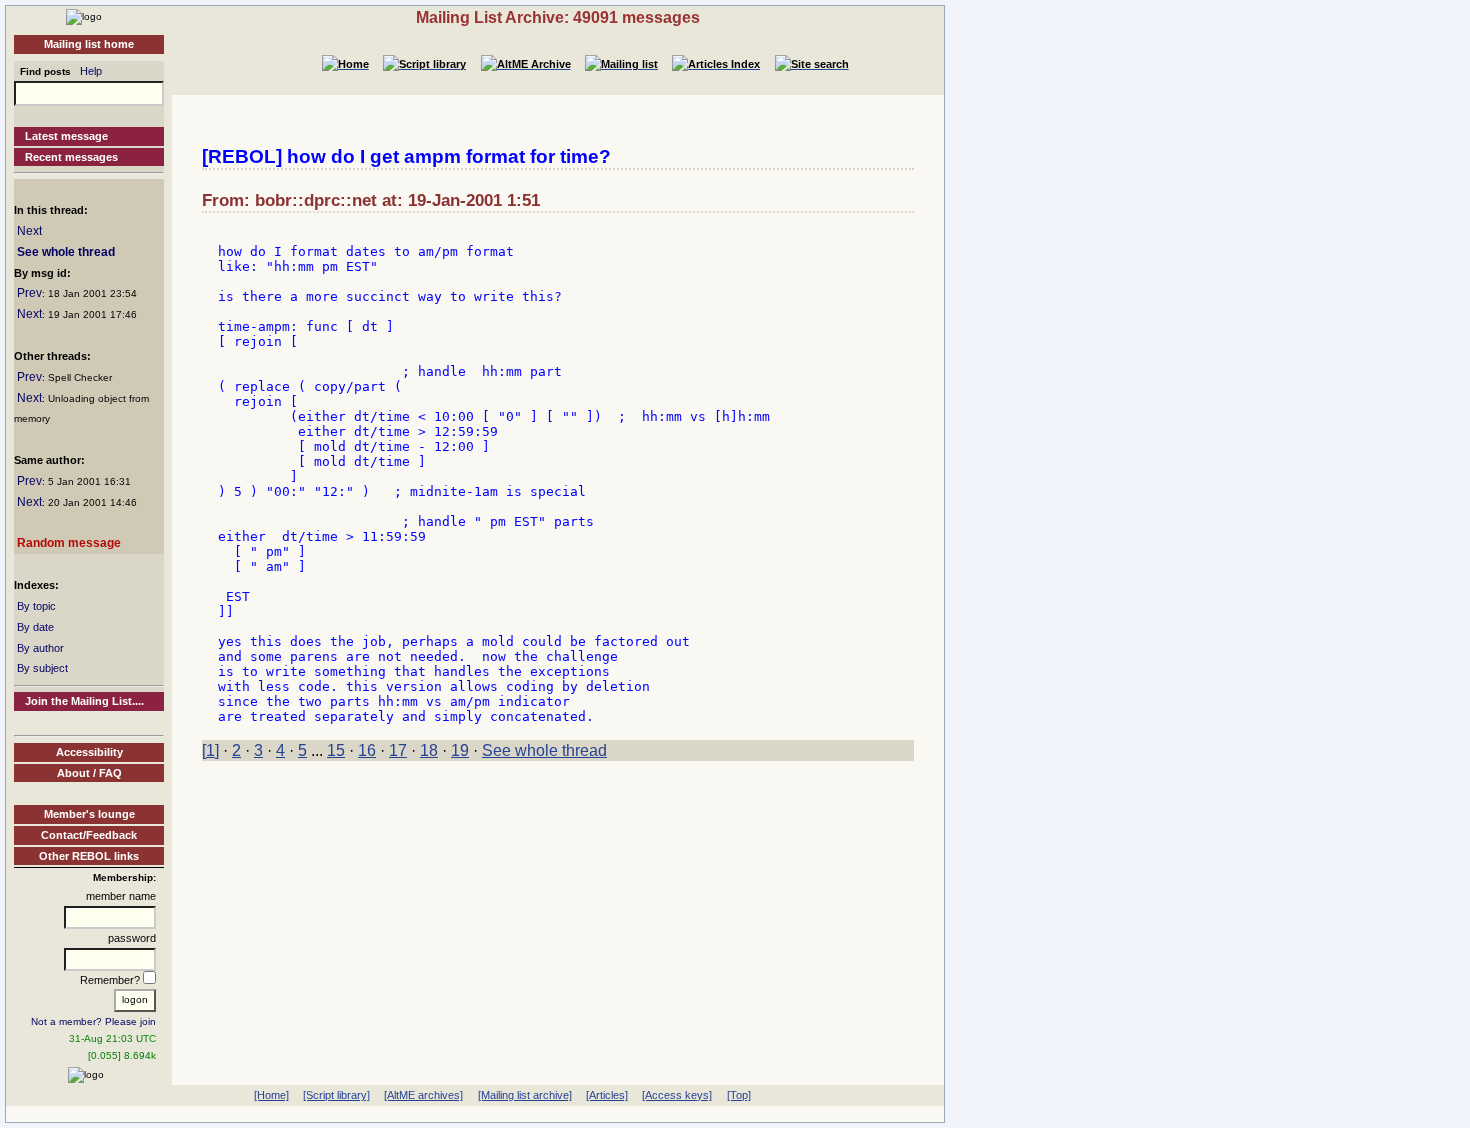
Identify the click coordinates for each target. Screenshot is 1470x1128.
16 (367, 750)
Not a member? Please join (93, 1021)
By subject (42, 668)
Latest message (66, 136)
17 (398, 750)
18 (429, 750)
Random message (69, 543)
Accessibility (89, 752)
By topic (36, 606)
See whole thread (66, 252)
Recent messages (71, 157)
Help (91, 71)
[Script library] (336, 1095)
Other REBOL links (89, 856)
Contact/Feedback (89, 835)
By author (40, 648)
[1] (210, 750)
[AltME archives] (423, 1095)
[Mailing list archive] (525, 1095)
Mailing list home (89, 44)
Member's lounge (89, 814)
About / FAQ (89, 773)
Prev (29, 293)
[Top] (739, 1095)
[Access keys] (677, 1095)
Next (29, 231)
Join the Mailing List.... (84, 701)
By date (35, 627)
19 (460, 750)
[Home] (84, 16)
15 (336, 750)
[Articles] (607, 1095)
